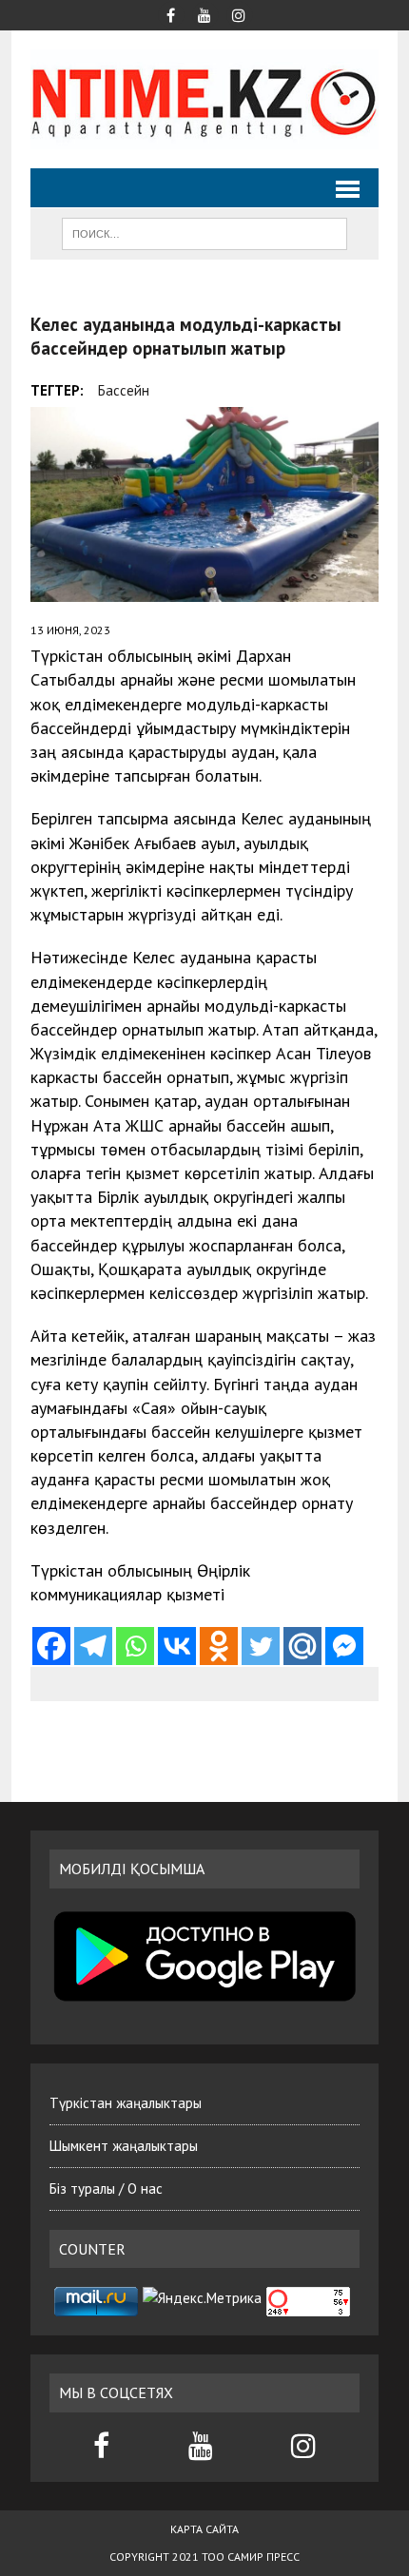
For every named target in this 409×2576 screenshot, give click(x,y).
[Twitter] (261, 1646)
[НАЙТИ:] (204, 232)
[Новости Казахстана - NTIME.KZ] (204, 99)
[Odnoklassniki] (219, 1646)
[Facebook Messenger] (344, 1646)
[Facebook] (51, 1646)
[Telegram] (93, 1646)
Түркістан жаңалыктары (126, 2103)
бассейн (124, 390)
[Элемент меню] (170, 13)
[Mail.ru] (302, 1646)
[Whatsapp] (135, 1646)
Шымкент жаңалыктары (124, 2146)
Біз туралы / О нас (106, 2189)
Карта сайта (204, 2529)
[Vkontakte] (177, 1646)
